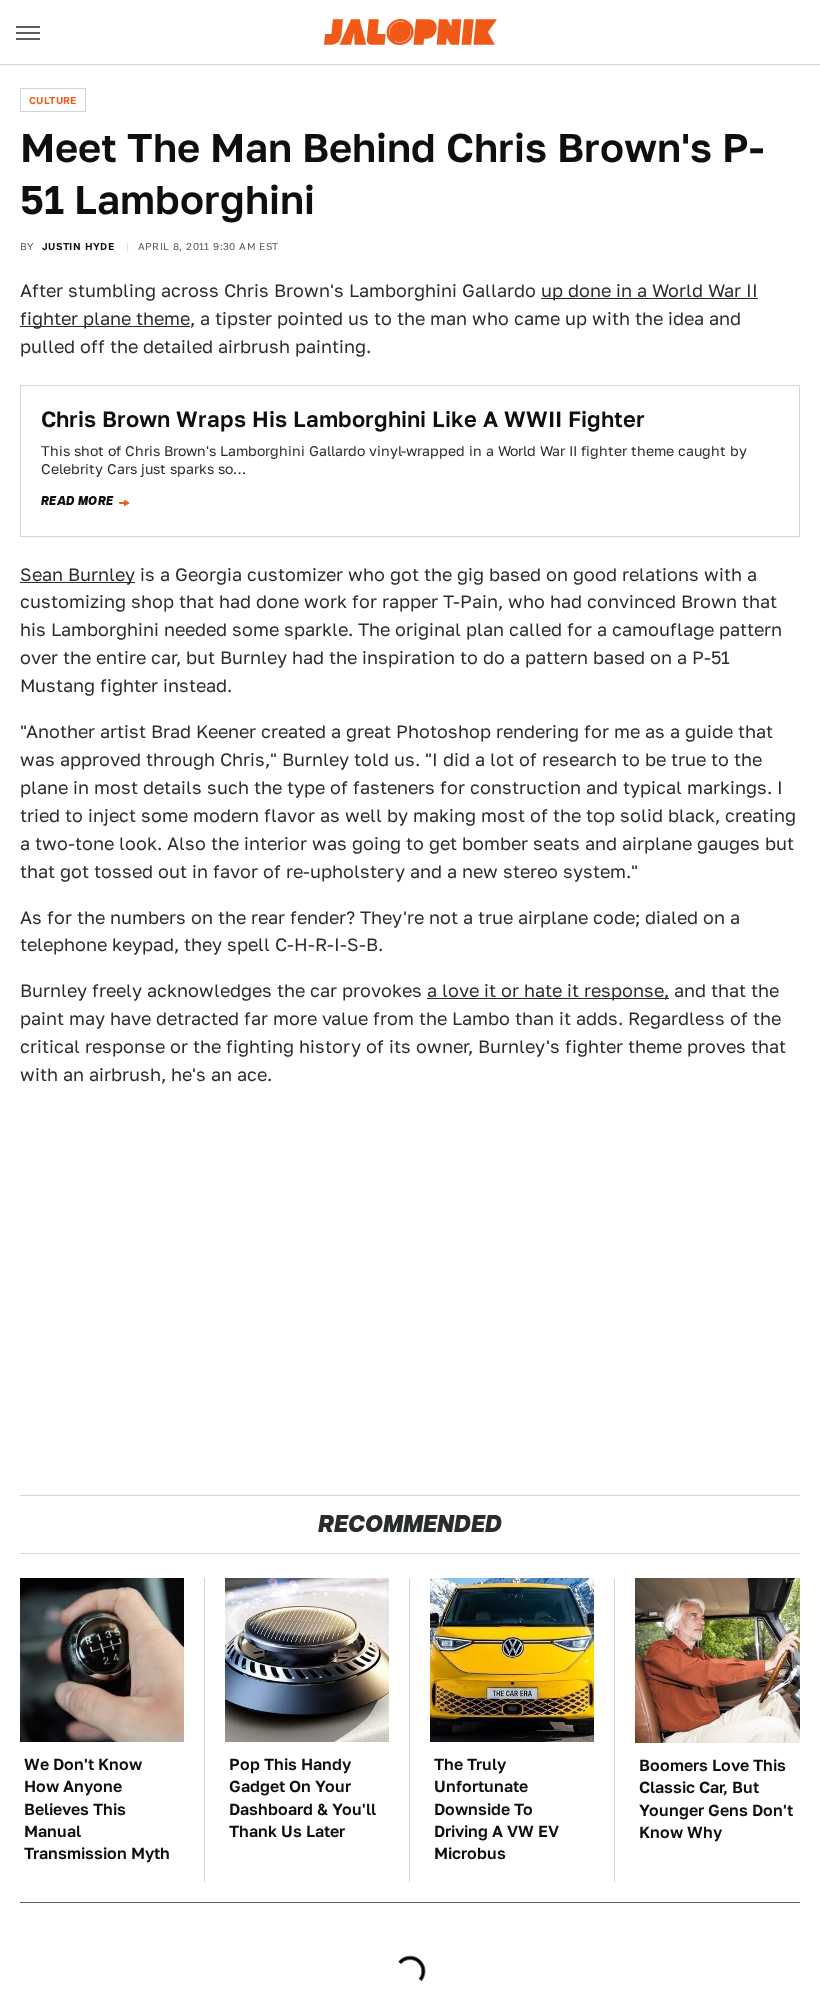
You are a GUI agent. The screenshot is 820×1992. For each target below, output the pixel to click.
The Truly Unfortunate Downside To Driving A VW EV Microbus (496, 1809)
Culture (53, 100)
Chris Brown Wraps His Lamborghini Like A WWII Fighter (343, 419)
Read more (77, 501)
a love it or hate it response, (548, 990)
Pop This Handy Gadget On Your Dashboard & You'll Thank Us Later (302, 1798)
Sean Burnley (77, 574)
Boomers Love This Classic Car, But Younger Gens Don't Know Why (716, 1799)
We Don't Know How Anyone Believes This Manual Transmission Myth (97, 1809)
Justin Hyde (78, 246)
